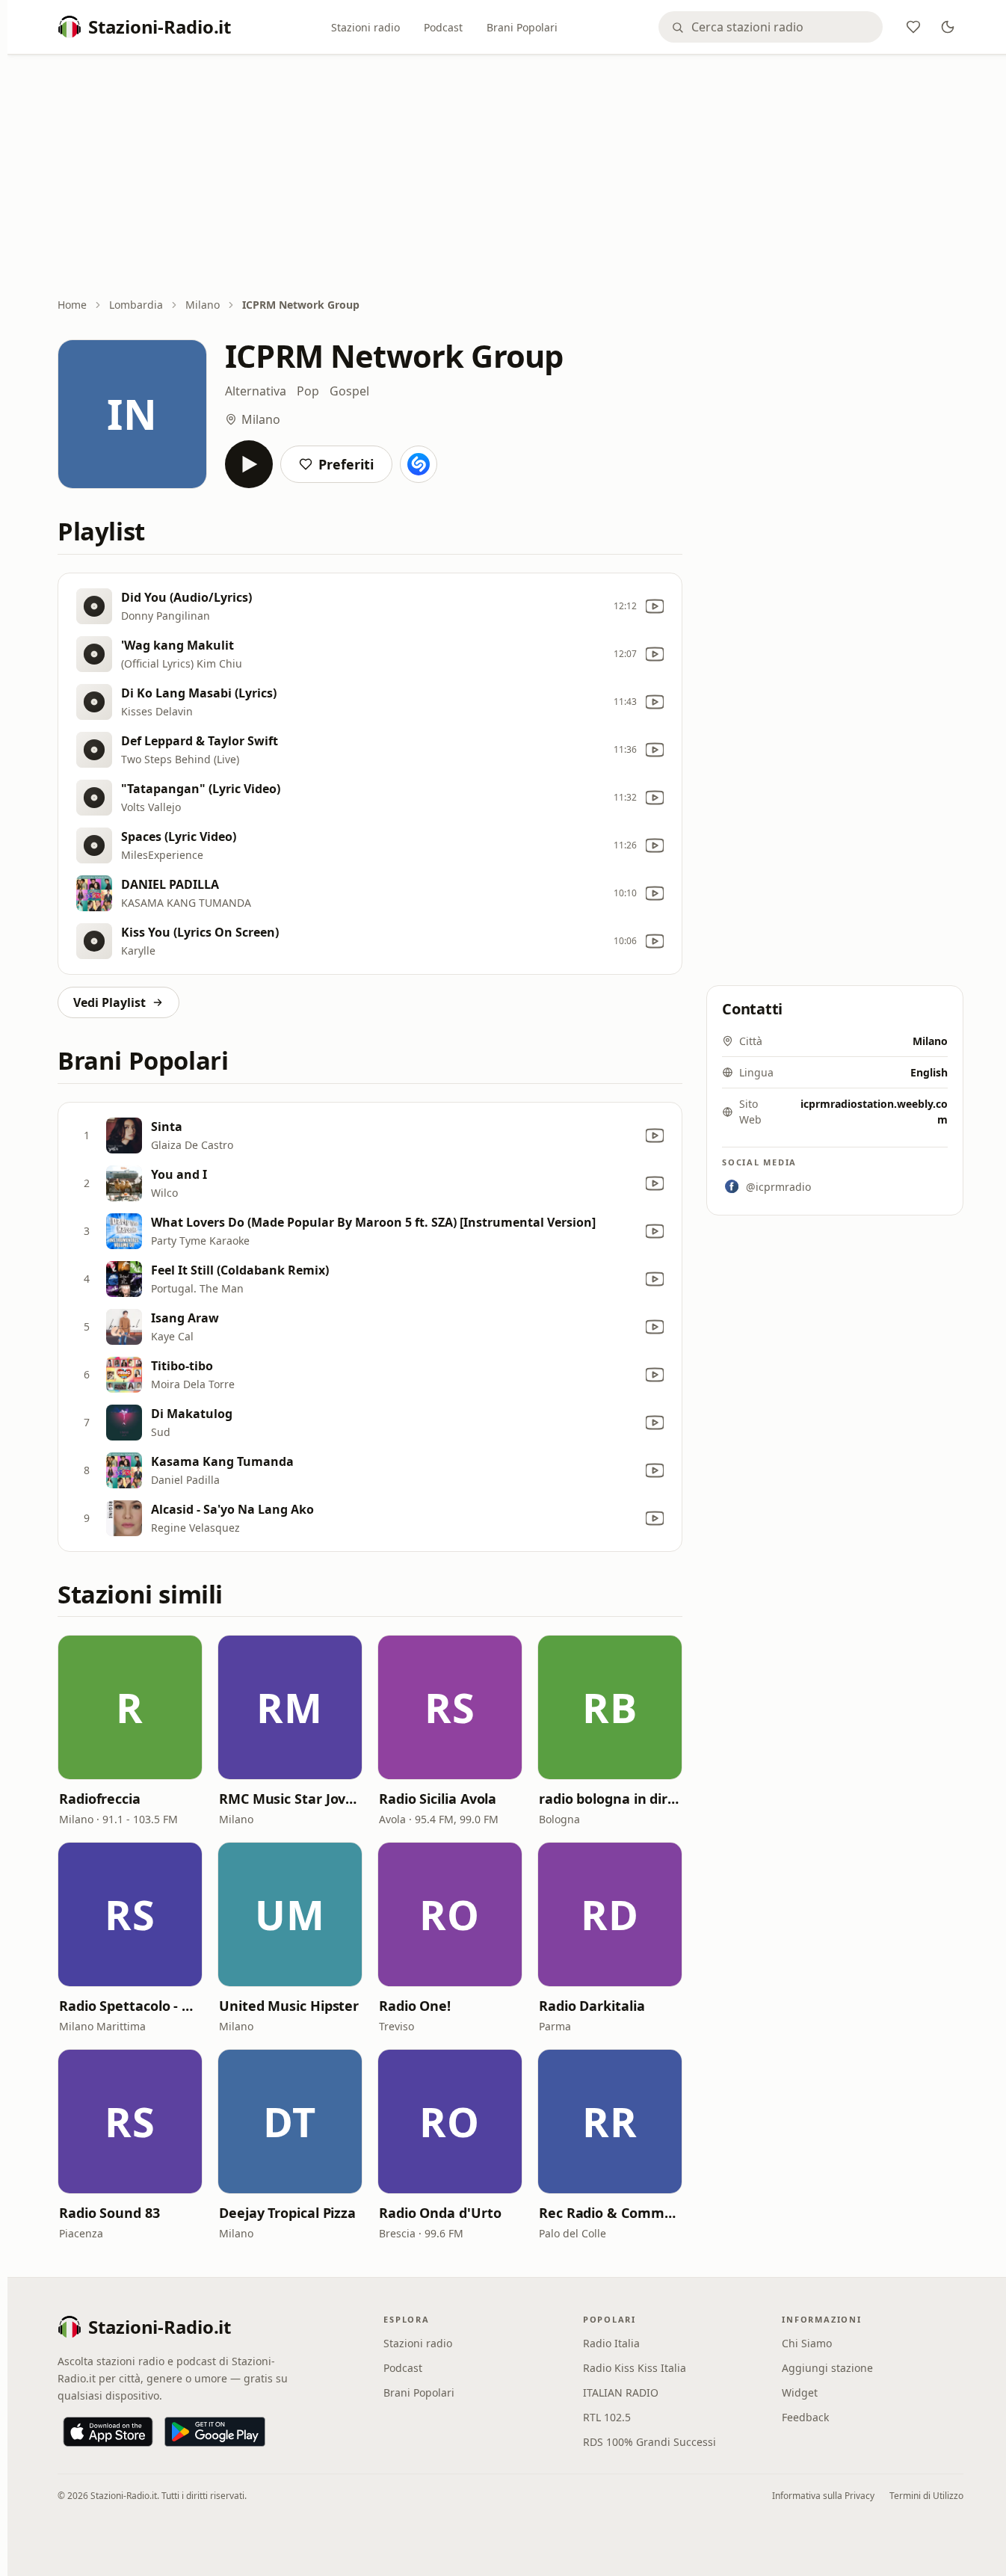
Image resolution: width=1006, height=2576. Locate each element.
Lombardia (136, 305)
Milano (203, 305)
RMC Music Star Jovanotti (290, 1799)
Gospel (349, 391)
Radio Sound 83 (109, 2213)
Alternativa (256, 391)
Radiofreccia (100, 1799)
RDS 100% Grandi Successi (649, 2442)
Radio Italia (611, 2343)
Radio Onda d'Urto (440, 2213)
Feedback (805, 2417)
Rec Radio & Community (610, 2213)
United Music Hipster (289, 2006)
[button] (130, 1707)
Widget (800, 2392)
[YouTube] (655, 606)
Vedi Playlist (109, 1002)
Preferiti (346, 464)
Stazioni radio (365, 27)
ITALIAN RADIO (621, 2392)
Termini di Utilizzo (926, 2496)
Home (72, 305)
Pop (308, 391)
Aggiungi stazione (827, 2368)
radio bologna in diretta (610, 1799)
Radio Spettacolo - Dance (130, 2006)
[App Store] (108, 2432)
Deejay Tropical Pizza (287, 2213)
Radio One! (415, 2006)
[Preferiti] (913, 27)
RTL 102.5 (607, 2417)
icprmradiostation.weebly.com (874, 1112)
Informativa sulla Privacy (823, 2496)
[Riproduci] (249, 464)
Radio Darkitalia (592, 2006)
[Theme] (948, 27)
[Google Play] (215, 2432)
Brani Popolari (522, 27)
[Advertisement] (510, 177)
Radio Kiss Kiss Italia (635, 2368)
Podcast (443, 27)
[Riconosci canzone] (419, 464)
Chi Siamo (807, 2343)
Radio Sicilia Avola (438, 1799)
